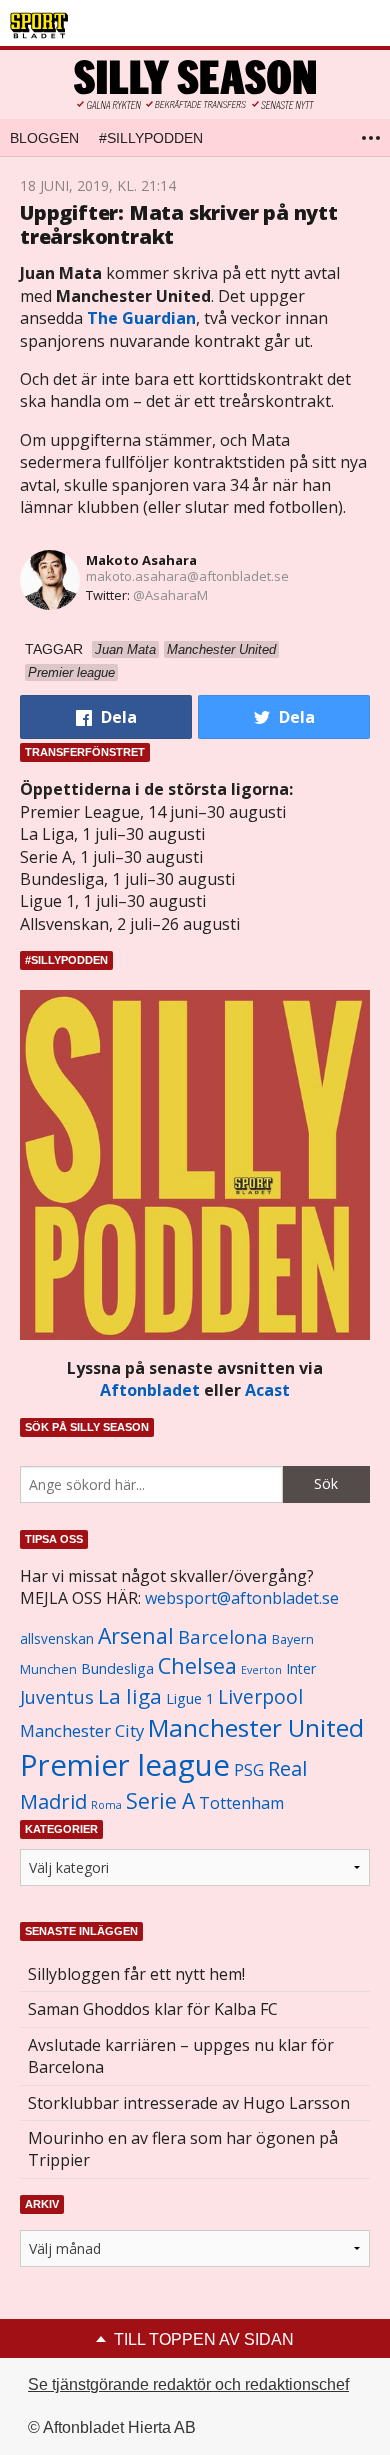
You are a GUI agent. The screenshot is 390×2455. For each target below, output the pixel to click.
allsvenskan (57, 1639)
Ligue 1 (190, 1698)
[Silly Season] (195, 84)
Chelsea (197, 1665)
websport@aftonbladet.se (242, 1598)
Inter (301, 1668)
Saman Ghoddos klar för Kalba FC (153, 2009)
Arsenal (136, 1635)
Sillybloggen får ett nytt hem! (136, 1974)
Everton (261, 1670)
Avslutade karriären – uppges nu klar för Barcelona (181, 2056)
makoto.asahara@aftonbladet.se (187, 576)
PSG (249, 1770)
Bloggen (44, 138)
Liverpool (260, 1696)
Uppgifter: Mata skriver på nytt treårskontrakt (179, 224)
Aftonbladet (150, 1390)
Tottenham (241, 1803)
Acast (267, 1390)
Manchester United (256, 1727)
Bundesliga (117, 1668)
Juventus (57, 1697)
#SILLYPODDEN (151, 138)
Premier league (125, 1765)
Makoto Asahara (141, 560)
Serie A (160, 1800)
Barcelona (223, 1636)
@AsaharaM (170, 595)
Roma (106, 1805)
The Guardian (141, 318)
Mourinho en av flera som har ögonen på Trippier (183, 2149)
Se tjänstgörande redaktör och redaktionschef (188, 2384)
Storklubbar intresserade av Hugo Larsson (189, 2103)
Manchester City (82, 1730)
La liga (130, 1696)
